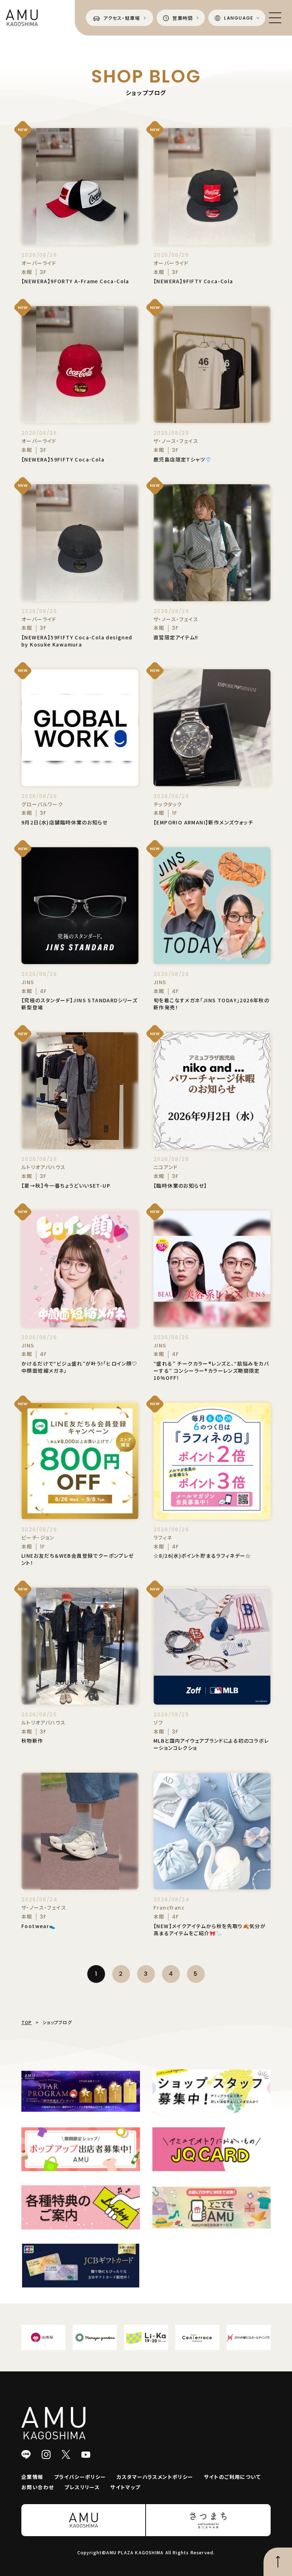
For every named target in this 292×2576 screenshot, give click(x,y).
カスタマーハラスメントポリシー (155, 2477)
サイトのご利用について (232, 2477)
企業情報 (32, 2477)
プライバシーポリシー (80, 2477)
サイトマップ (125, 2487)
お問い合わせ (38, 2487)
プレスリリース (82, 2487)
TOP (27, 2022)
